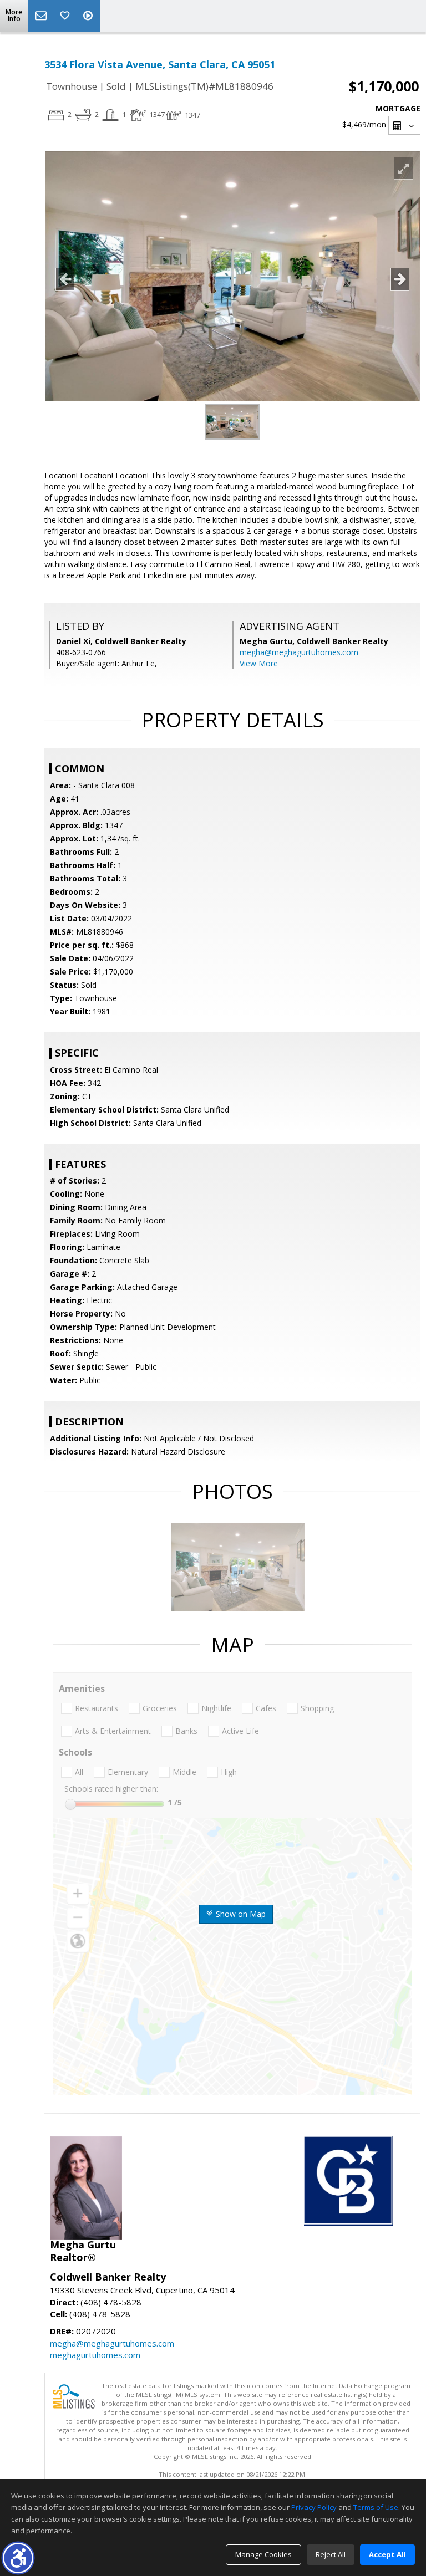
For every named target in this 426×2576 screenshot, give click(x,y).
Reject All (331, 2554)
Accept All (387, 2554)
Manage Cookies (263, 2554)
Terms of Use (376, 2507)
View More (259, 663)
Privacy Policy (314, 2507)
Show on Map (240, 1914)
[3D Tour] (89, 16)
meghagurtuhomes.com (95, 2355)
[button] (18, 2558)
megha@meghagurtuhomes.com (299, 652)
